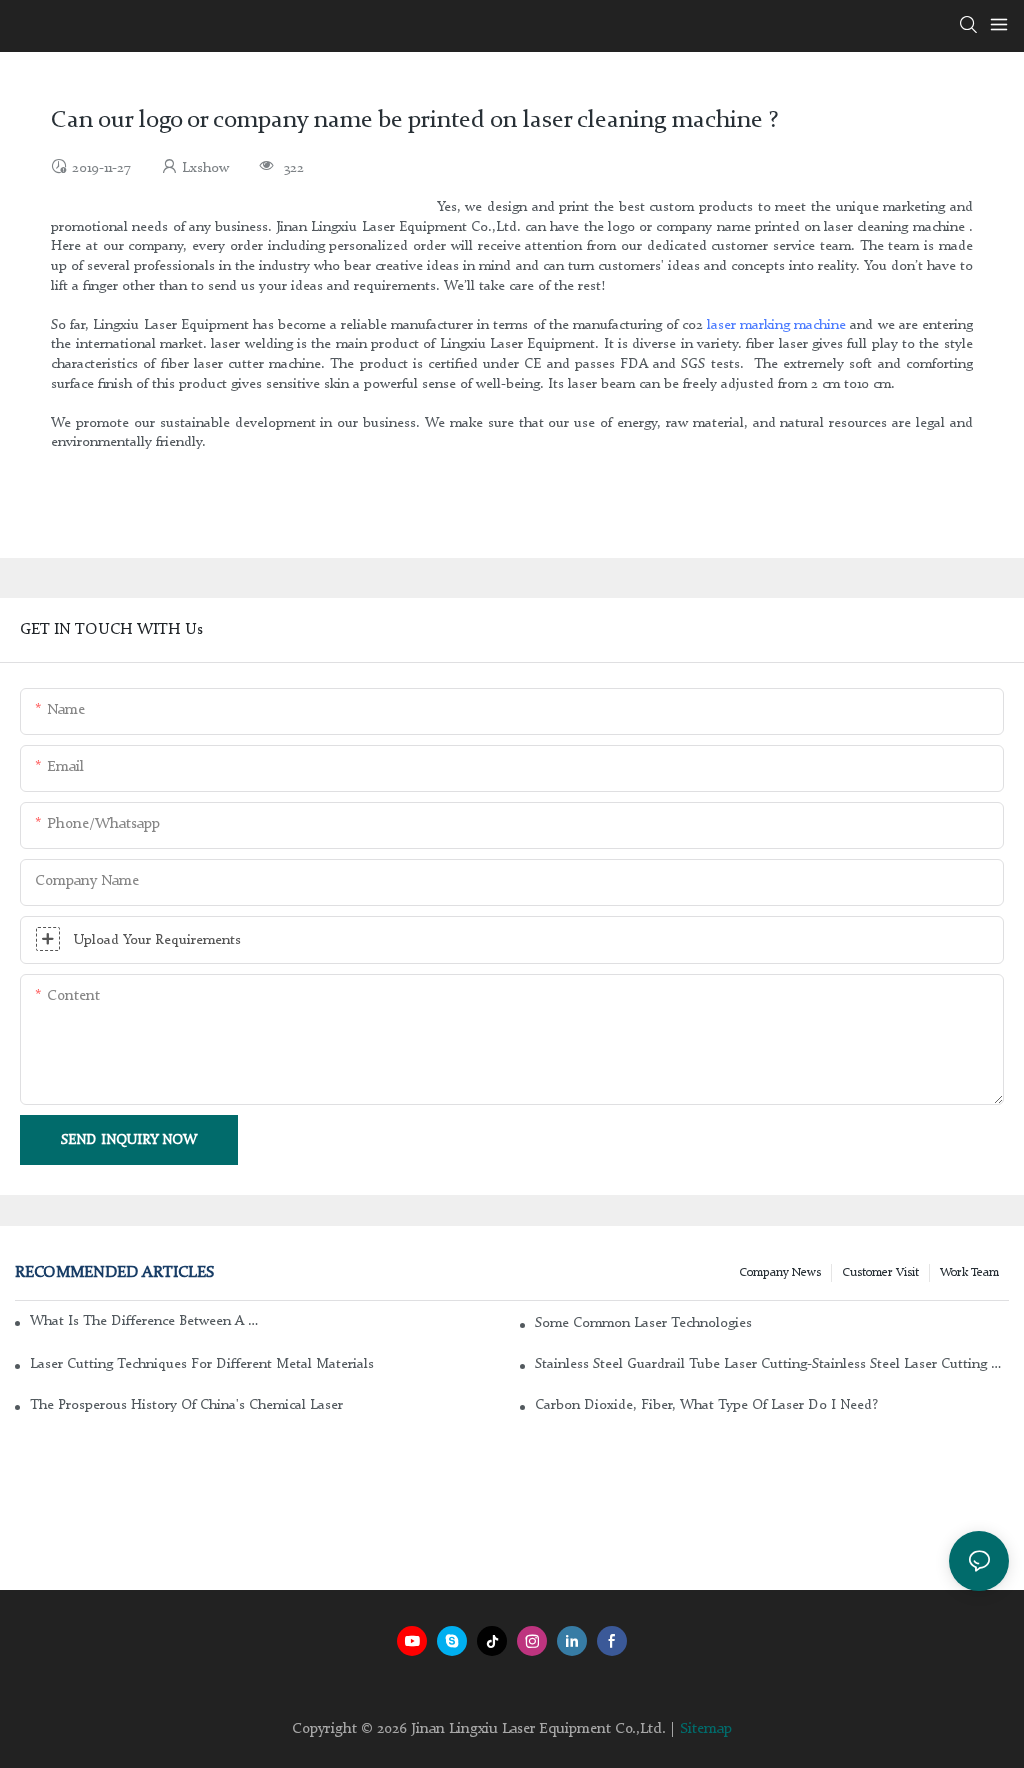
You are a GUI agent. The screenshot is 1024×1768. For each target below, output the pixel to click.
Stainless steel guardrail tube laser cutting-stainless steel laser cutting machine (772, 1364)
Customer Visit (880, 1273)
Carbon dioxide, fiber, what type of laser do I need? (706, 1405)
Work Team (969, 1273)
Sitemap (706, 1729)
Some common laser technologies (643, 1323)
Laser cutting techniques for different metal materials (202, 1364)
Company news (780, 1273)
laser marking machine (776, 325)
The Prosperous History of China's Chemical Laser (186, 1405)
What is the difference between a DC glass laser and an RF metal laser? (144, 1321)
